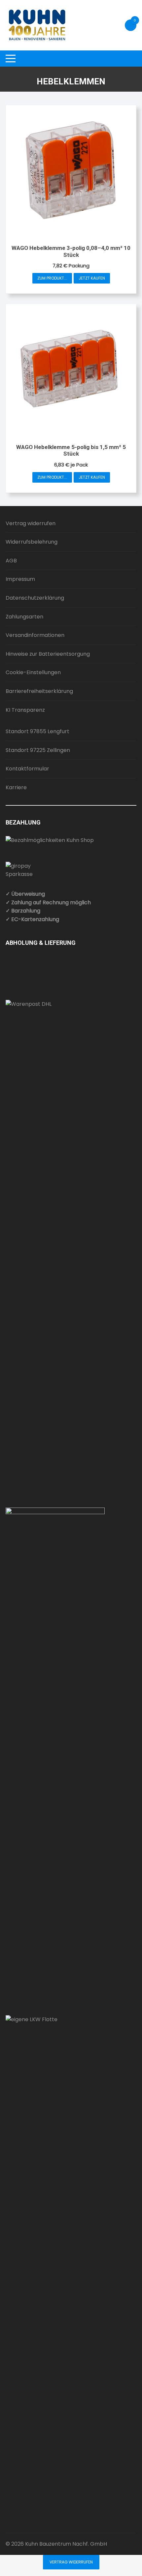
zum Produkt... (52, 278)
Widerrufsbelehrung (32, 542)
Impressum (20, 579)
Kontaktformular (27, 769)
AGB (11, 561)
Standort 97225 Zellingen (38, 750)
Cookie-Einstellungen (33, 672)
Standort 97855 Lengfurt (37, 731)
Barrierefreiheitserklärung (39, 691)
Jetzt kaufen (92, 278)
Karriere (16, 787)
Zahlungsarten (24, 617)
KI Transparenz (25, 710)
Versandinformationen (35, 635)
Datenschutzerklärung (35, 598)
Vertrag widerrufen (31, 523)
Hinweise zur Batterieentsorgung (48, 654)
